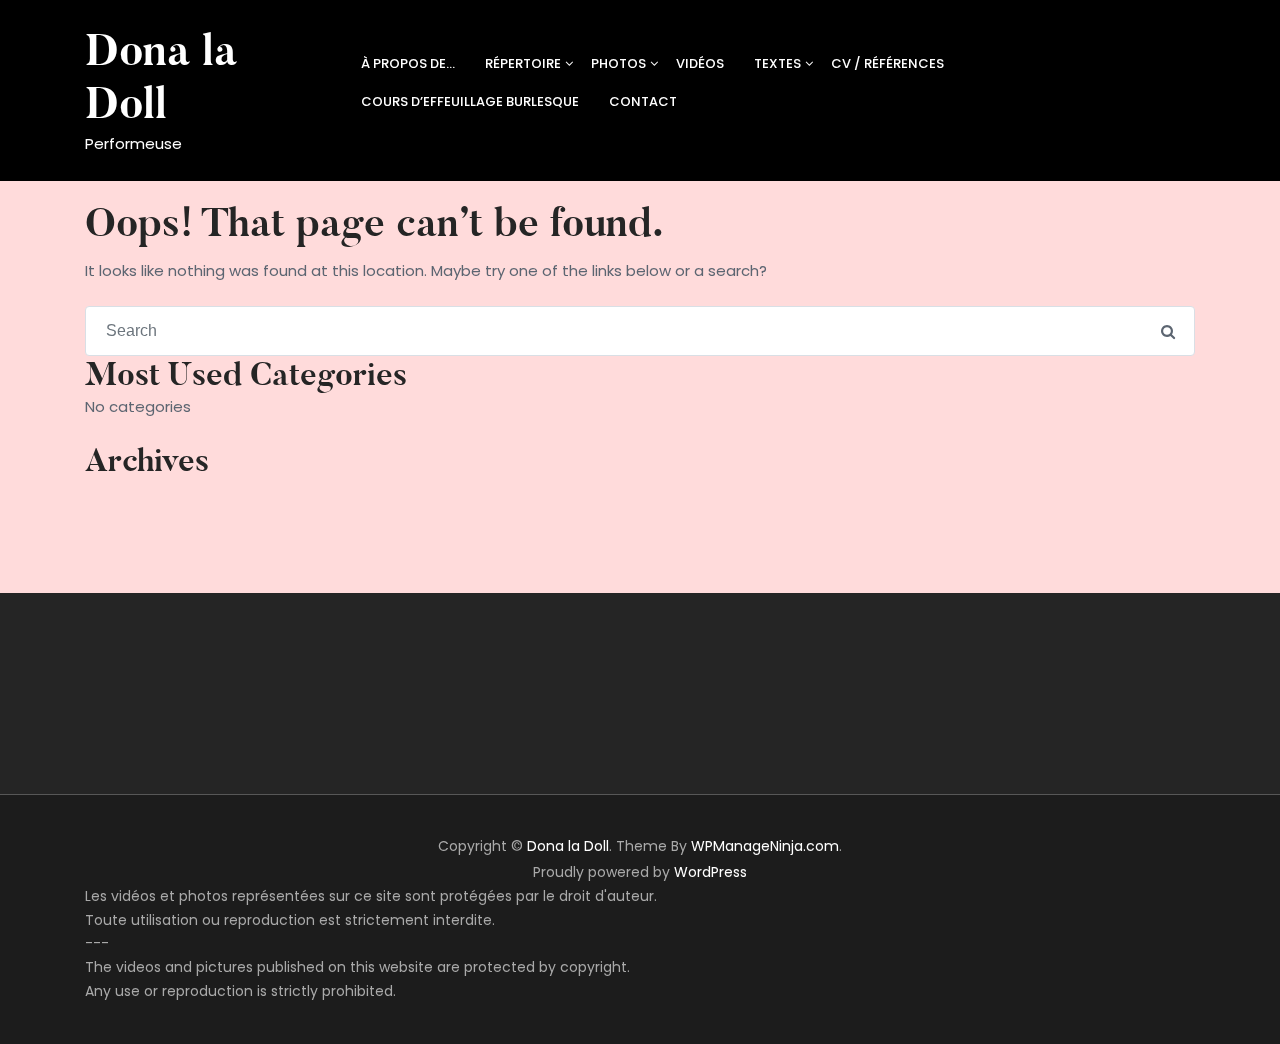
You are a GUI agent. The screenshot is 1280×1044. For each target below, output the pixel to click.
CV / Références (887, 63)
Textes (777, 63)
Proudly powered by (640, 872)
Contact (643, 101)
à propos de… (408, 63)
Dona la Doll (161, 77)
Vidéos (700, 63)
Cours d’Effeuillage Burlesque (470, 101)
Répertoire (523, 63)
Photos (618, 63)
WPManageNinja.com (765, 846)
